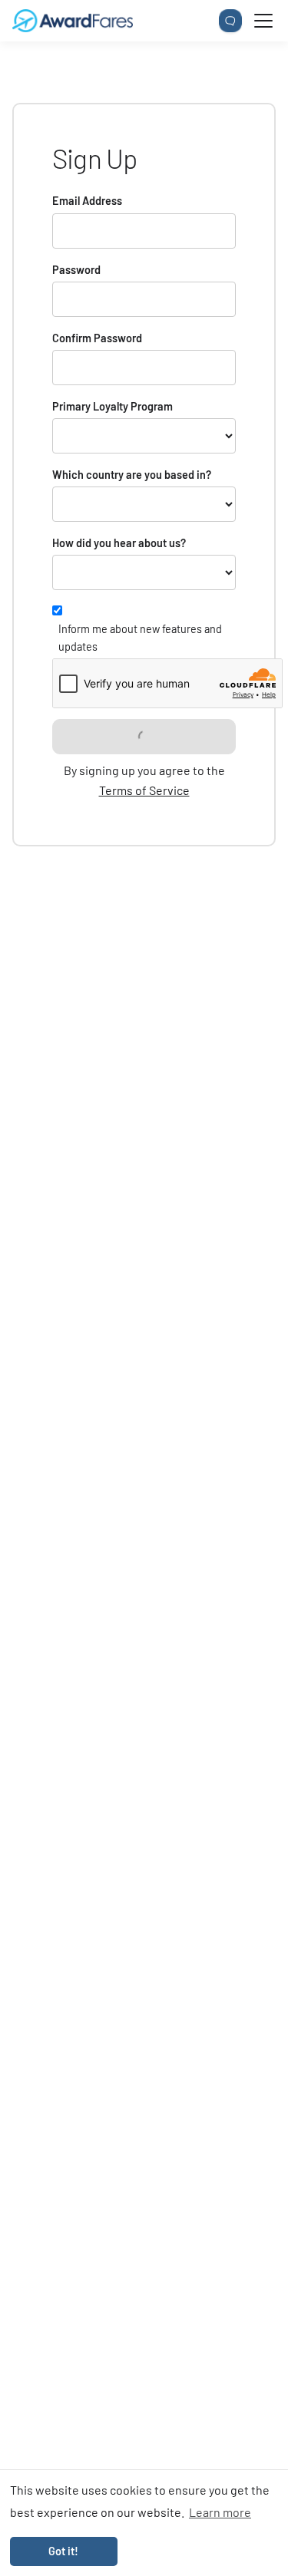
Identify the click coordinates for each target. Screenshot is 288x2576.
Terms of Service (144, 790)
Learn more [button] (220, 2512)
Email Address (87, 201)
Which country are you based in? (132, 475)
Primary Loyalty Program (113, 406)
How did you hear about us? (119, 543)
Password (76, 270)
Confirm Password (97, 338)
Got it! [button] (63, 2551)
